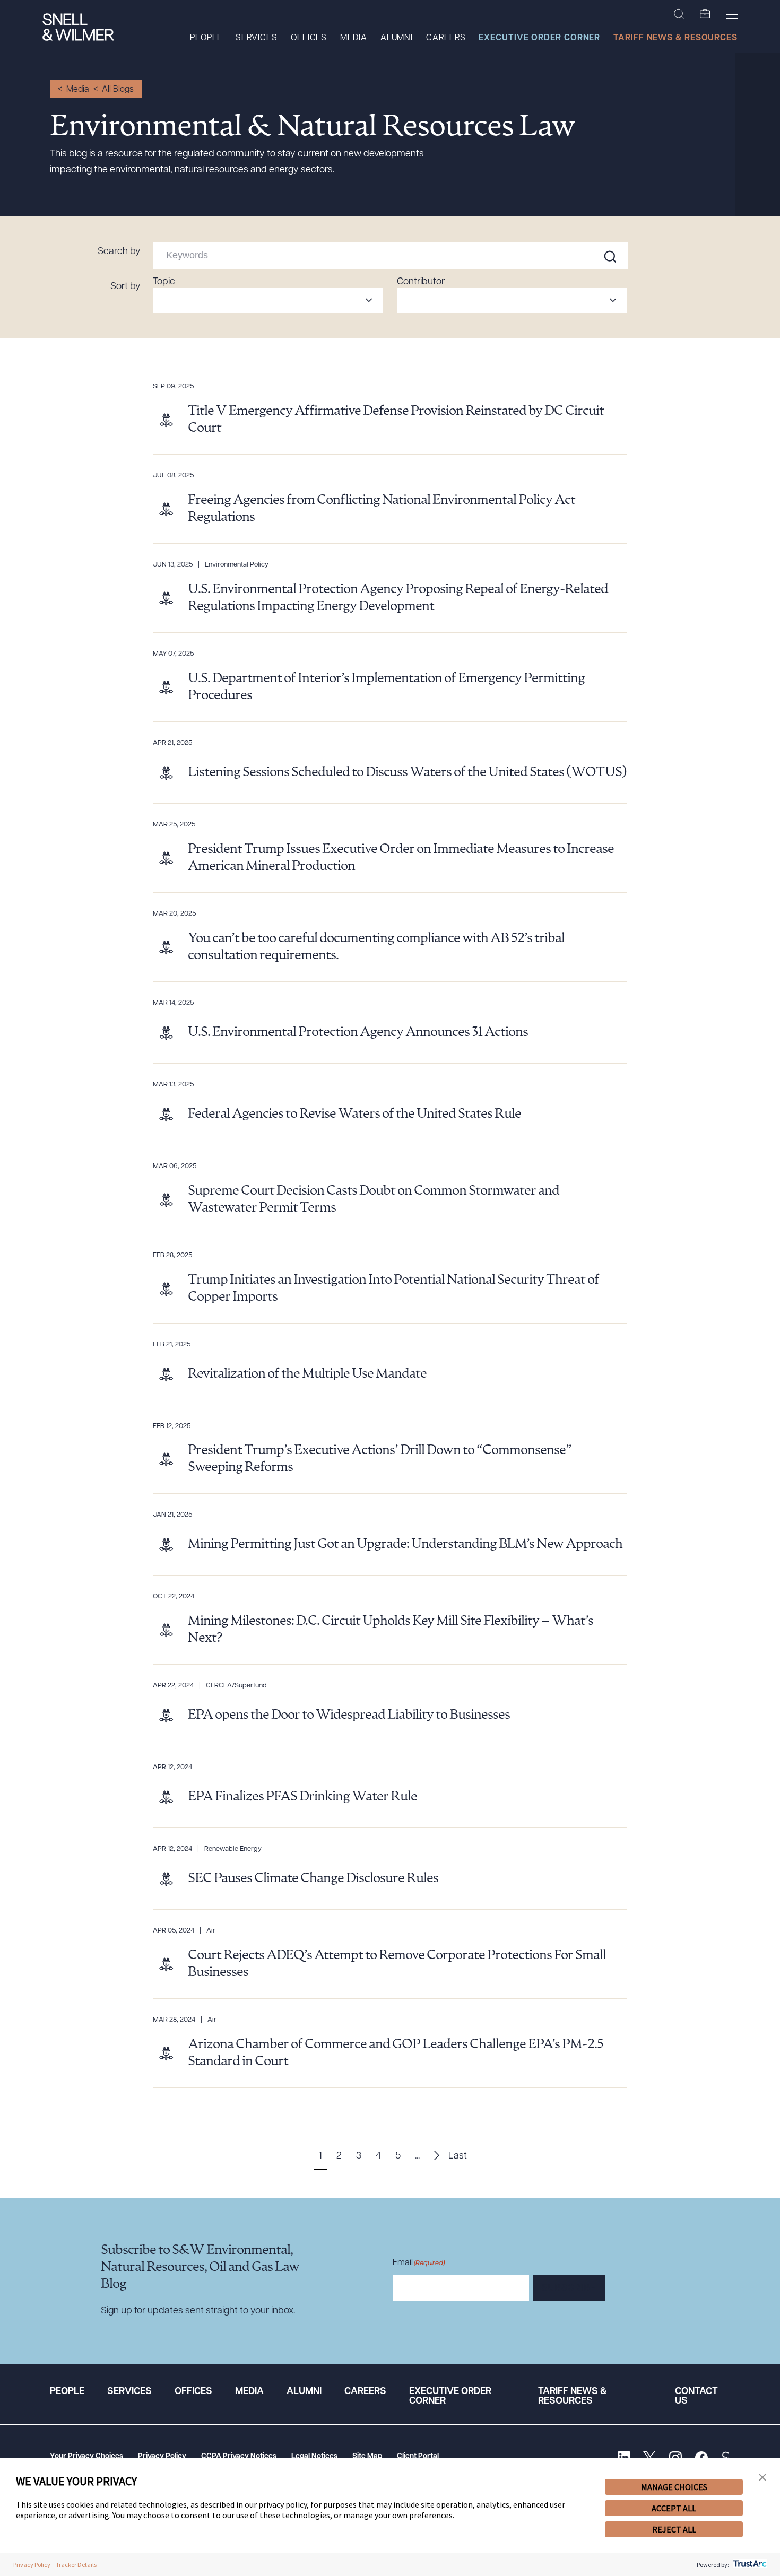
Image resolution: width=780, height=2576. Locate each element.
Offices (309, 38)
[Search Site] (679, 14)
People (206, 38)
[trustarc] (749, 2565)
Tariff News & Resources (675, 38)
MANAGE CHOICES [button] (674, 2487)
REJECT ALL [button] (674, 2529)
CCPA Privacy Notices (239, 2456)
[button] (762, 2478)
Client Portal (418, 2456)
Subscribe (569, 2288)
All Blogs (118, 90)
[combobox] (268, 300)
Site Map (367, 2456)
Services (257, 38)
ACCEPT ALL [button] (674, 2508)
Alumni (397, 38)
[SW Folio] (705, 14)
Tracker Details (76, 2565)
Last (458, 2156)
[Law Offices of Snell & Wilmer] (78, 28)
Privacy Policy (162, 2456)
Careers (446, 38)
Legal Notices (314, 2456)
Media (354, 38)
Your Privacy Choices (86, 2456)
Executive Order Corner (539, 38)
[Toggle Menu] (732, 14)
